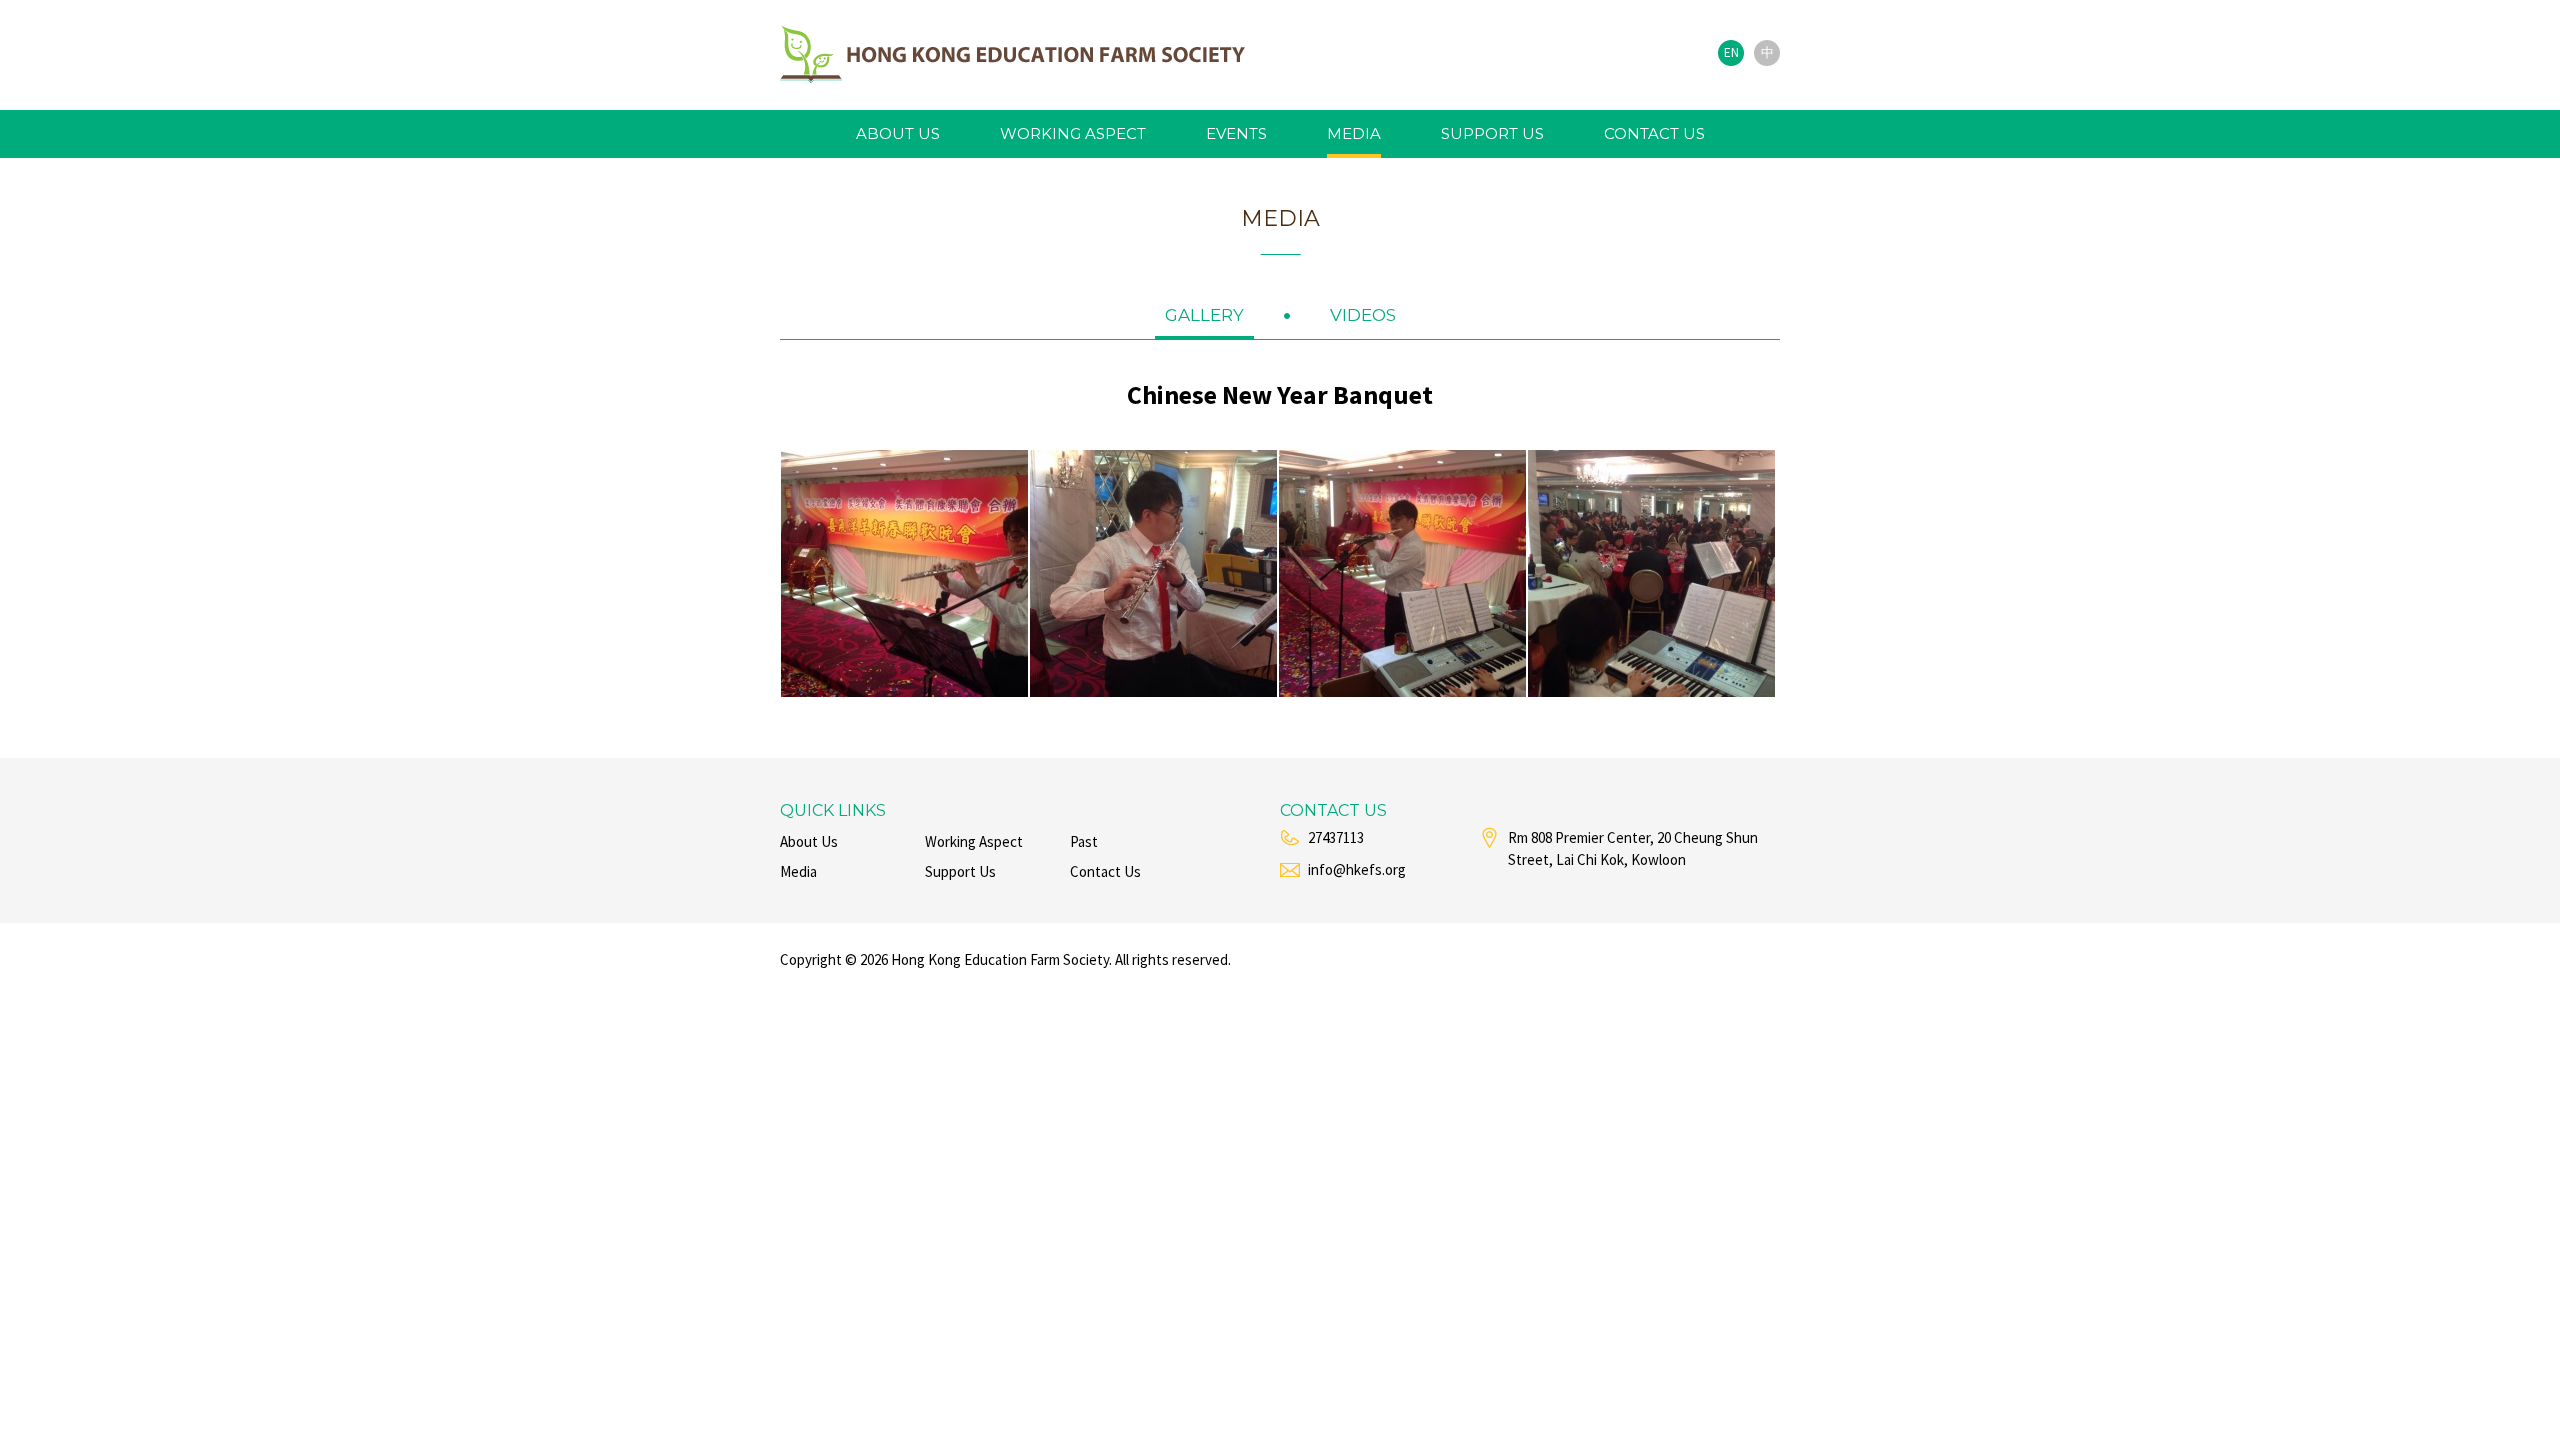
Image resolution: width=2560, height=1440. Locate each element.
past (1084, 841)
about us (898, 133)
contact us (1654, 133)
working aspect (1073, 133)
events (1236, 133)
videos (1363, 315)
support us (1492, 133)
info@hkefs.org (1357, 869)
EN (1731, 52)
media (1354, 133)
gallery (1204, 315)
